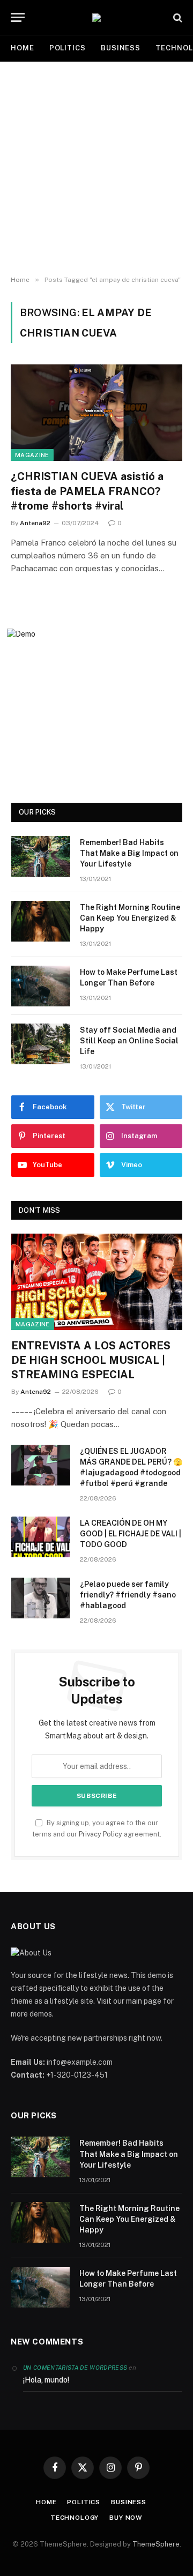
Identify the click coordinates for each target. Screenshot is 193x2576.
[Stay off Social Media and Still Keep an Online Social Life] (41, 1044)
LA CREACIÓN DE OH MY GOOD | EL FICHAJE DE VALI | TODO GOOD (131, 1534)
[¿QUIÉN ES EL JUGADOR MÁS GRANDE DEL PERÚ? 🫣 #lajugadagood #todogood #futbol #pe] (41, 1465)
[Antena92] (96, 18)
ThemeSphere (156, 2544)
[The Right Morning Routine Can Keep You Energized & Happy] (41, 921)
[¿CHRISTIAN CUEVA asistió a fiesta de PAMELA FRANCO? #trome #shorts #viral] (96, 413)
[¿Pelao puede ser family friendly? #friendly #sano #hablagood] (41, 1598)
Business (121, 48)
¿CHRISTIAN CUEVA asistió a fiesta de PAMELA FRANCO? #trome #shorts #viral (87, 491)
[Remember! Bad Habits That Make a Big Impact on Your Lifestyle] (41, 856)
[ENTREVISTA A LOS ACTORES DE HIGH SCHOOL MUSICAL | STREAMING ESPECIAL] (97, 1282)
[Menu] (18, 17)
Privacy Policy (101, 1834)
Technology (75, 2518)
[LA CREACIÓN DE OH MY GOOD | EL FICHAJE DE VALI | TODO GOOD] (41, 1537)
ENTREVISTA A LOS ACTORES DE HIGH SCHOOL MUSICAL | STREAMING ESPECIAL (91, 1360)
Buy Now (126, 2518)
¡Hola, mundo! (46, 2380)
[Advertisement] (96, 169)
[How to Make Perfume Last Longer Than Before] (41, 986)
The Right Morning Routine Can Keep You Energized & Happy (130, 918)
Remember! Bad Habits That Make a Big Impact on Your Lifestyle (129, 853)
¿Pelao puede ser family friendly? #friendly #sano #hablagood (128, 1595)
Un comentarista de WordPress (75, 2368)
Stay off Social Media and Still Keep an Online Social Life (129, 1041)
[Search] (177, 17)
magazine (32, 455)
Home (23, 48)
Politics (68, 48)
